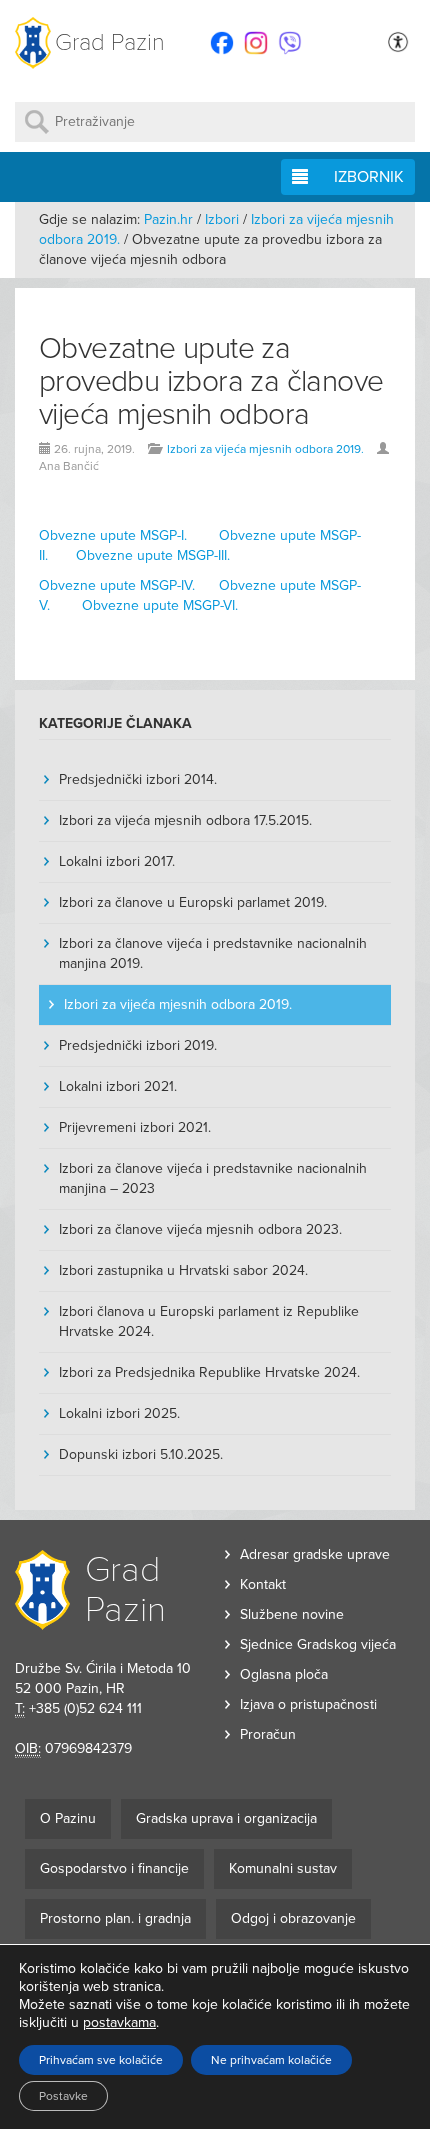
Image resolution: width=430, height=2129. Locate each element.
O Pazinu (68, 1818)
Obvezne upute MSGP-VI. (160, 605)
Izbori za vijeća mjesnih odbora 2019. (265, 449)
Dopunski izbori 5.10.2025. (141, 1454)
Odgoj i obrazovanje (293, 1918)
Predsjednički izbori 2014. (138, 779)
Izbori (222, 219)
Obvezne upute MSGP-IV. (117, 585)
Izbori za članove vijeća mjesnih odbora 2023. (200, 1229)
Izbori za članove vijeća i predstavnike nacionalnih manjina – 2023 (213, 1178)
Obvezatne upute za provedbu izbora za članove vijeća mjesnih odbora (211, 381)
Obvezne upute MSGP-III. (153, 555)
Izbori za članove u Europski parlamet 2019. (193, 902)
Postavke (63, 2096)
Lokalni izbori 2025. (119, 1413)
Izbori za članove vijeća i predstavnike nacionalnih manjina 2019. (213, 953)
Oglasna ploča (284, 1674)
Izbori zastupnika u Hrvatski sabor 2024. (183, 1270)
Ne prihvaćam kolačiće (271, 2060)
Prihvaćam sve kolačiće (101, 2060)
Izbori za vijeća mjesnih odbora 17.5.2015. (185, 820)
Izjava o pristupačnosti (308, 1704)
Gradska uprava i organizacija (226, 1818)
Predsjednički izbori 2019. (138, 1045)
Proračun (268, 1734)
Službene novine (292, 1614)
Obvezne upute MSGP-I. (113, 535)
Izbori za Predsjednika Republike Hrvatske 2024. (209, 1372)
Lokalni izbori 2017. (117, 861)
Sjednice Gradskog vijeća (318, 1644)
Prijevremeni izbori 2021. (135, 1127)
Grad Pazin (110, 42)
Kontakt (263, 1584)
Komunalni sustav (283, 1868)
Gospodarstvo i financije (114, 1868)
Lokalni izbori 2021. (118, 1086)
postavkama (119, 2022)
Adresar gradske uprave (315, 1554)
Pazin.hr (168, 219)
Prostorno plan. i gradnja (115, 1918)
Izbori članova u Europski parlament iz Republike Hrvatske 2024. (209, 1321)
